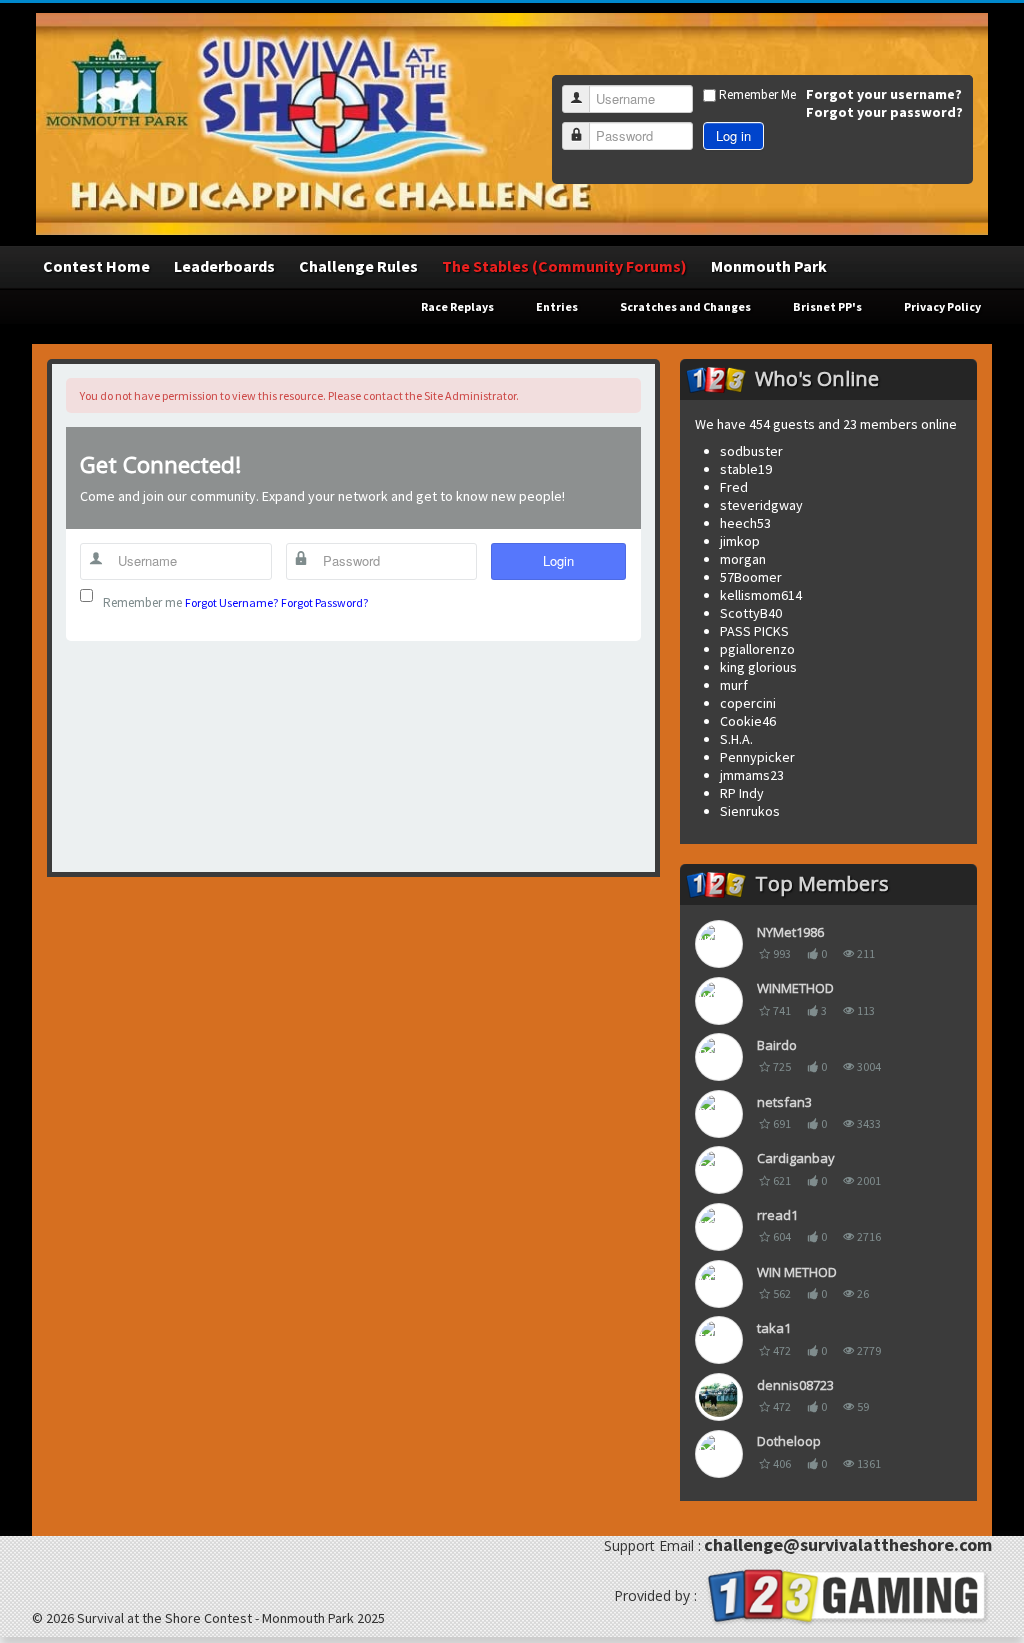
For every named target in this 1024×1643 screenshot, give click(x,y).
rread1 (777, 1215)
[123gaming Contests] (846, 1594)
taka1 (774, 1328)
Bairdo (777, 1045)
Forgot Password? (324, 602)
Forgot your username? (884, 94)
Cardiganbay (796, 1158)
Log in (733, 135)
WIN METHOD (797, 1272)
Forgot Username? (231, 602)
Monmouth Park (769, 266)
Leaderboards (224, 266)
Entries (557, 306)
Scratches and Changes (685, 306)
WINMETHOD (795, 988)
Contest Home (96, 266)
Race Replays (457, 306)
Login (558, 560)
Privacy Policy (942, 306)
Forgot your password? (884, 112)
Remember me (142, 602)
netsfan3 (784, 1102)
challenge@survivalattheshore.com (848, 1544)
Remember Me (757, 94)
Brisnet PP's (827, 306)
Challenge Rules (358, 266)
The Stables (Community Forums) (564, 266)
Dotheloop (789, 1441)
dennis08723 (795, 1385)
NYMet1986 (790, 932)
